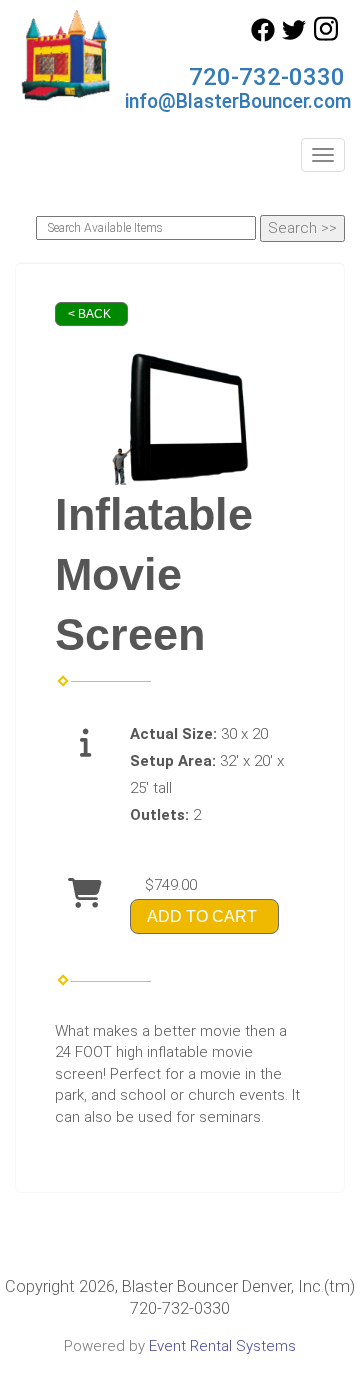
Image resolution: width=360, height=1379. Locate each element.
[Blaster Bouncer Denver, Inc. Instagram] (326, 37)
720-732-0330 (267, 77)
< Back (89, 314)
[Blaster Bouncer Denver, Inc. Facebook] (263, 37)
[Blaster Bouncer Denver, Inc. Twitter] (294, 37)
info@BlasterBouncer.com (238, 101)
